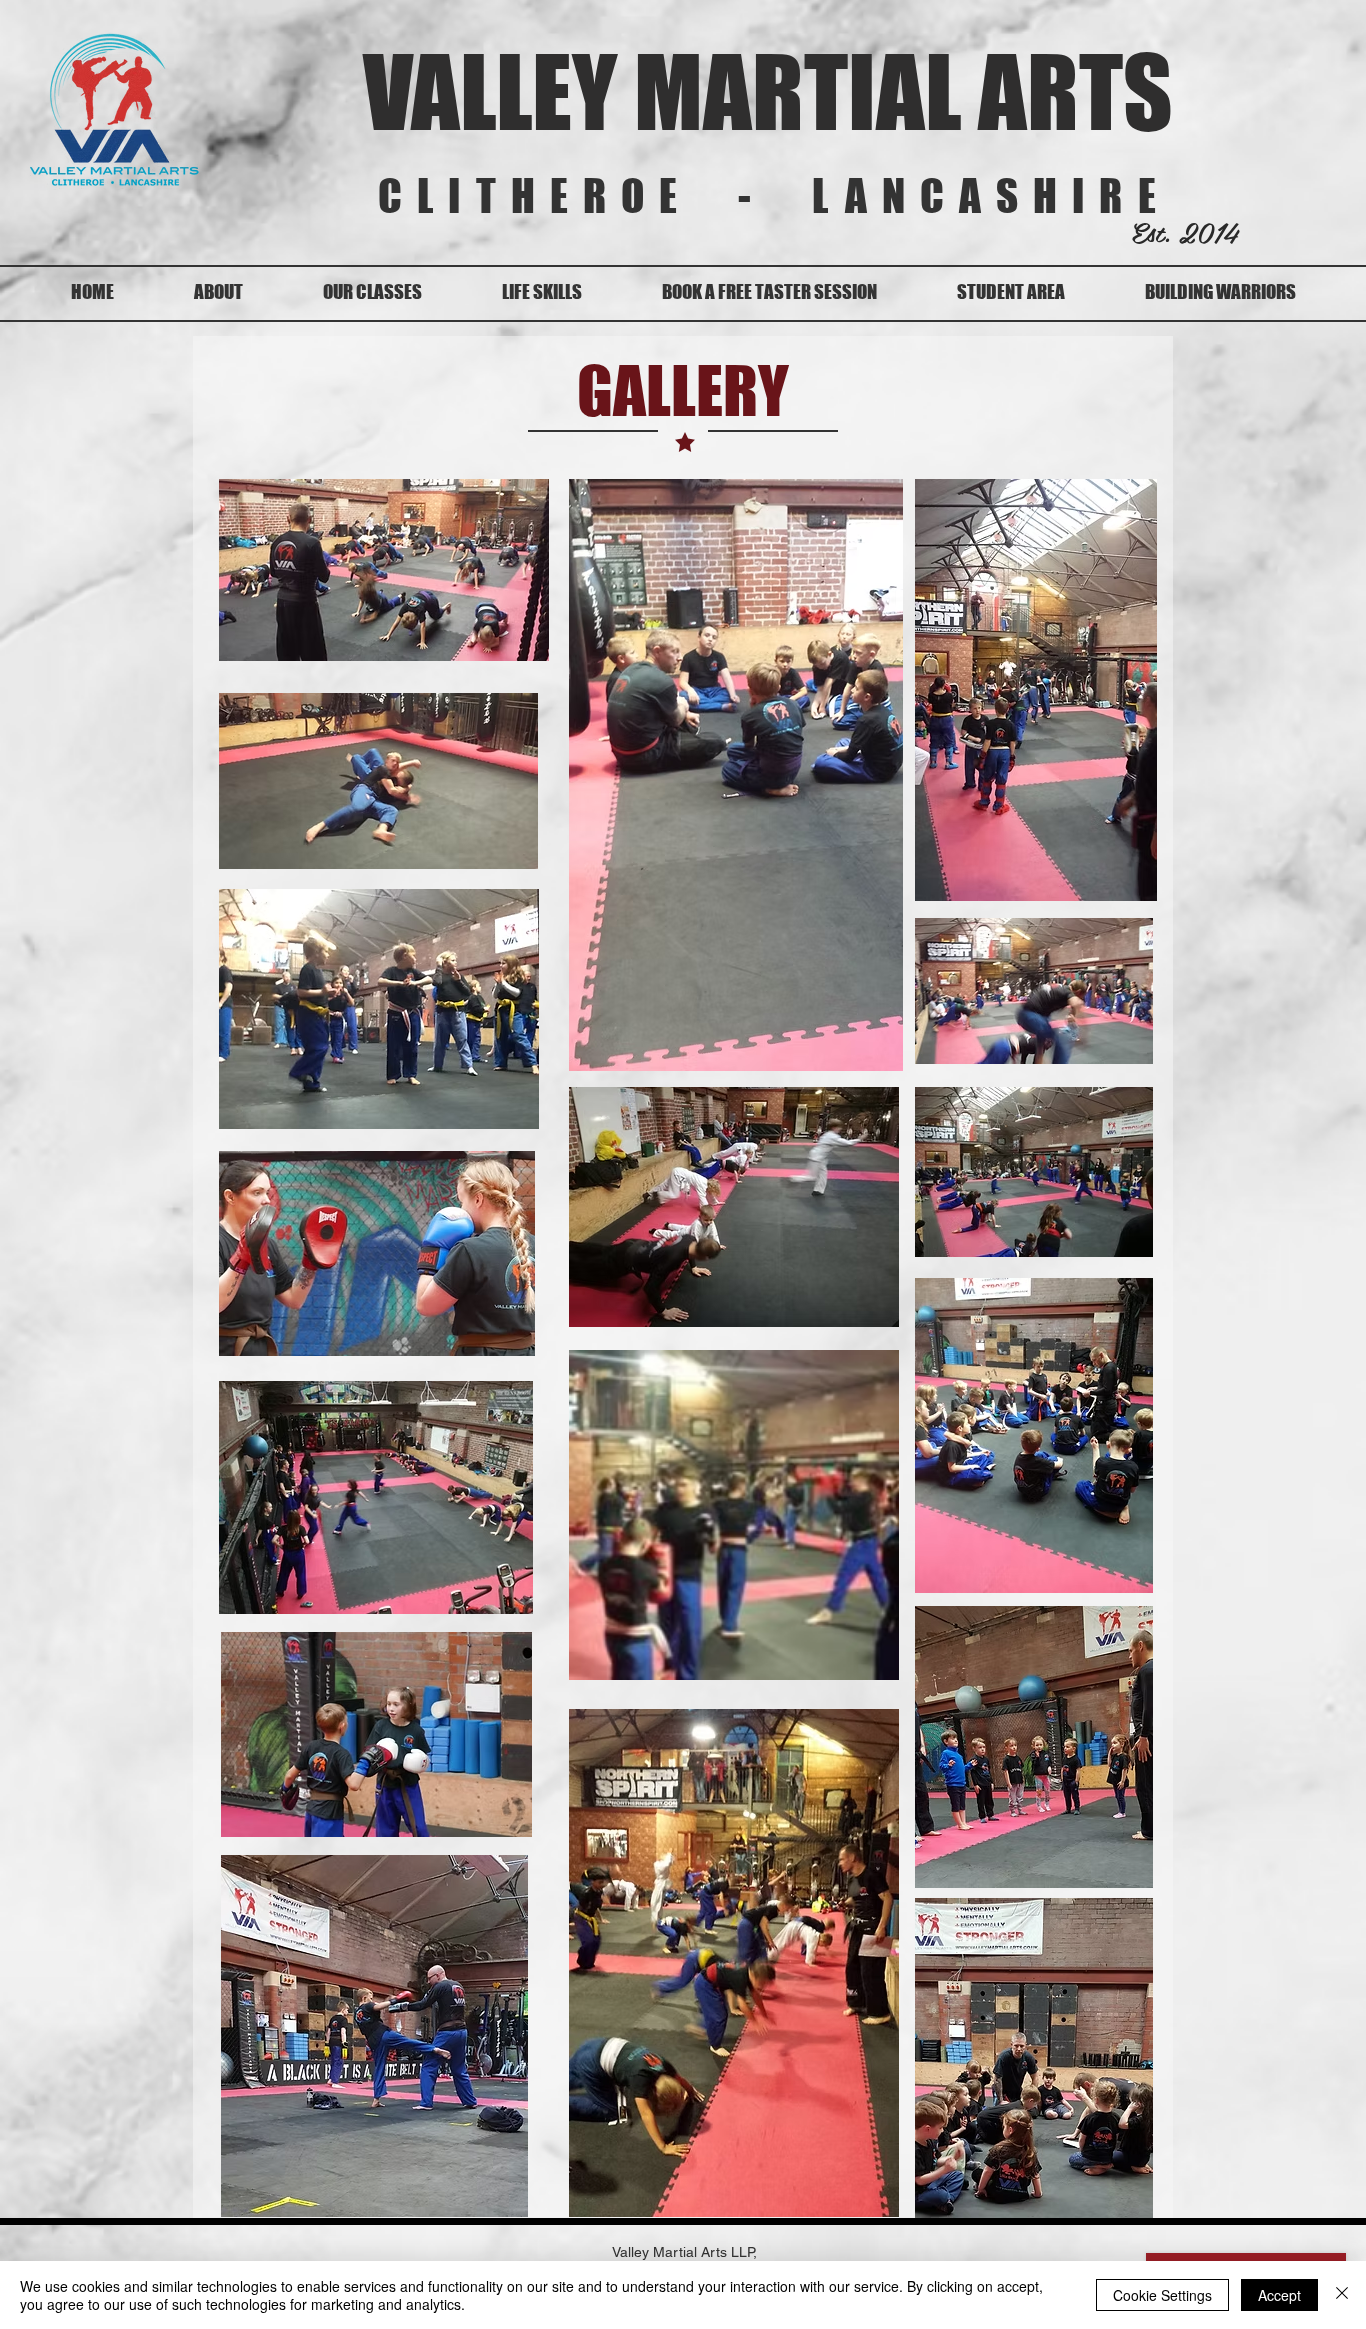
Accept (1279, 2295)
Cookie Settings (1162, 2295)
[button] (372, 292)
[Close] (1342, 2295)
